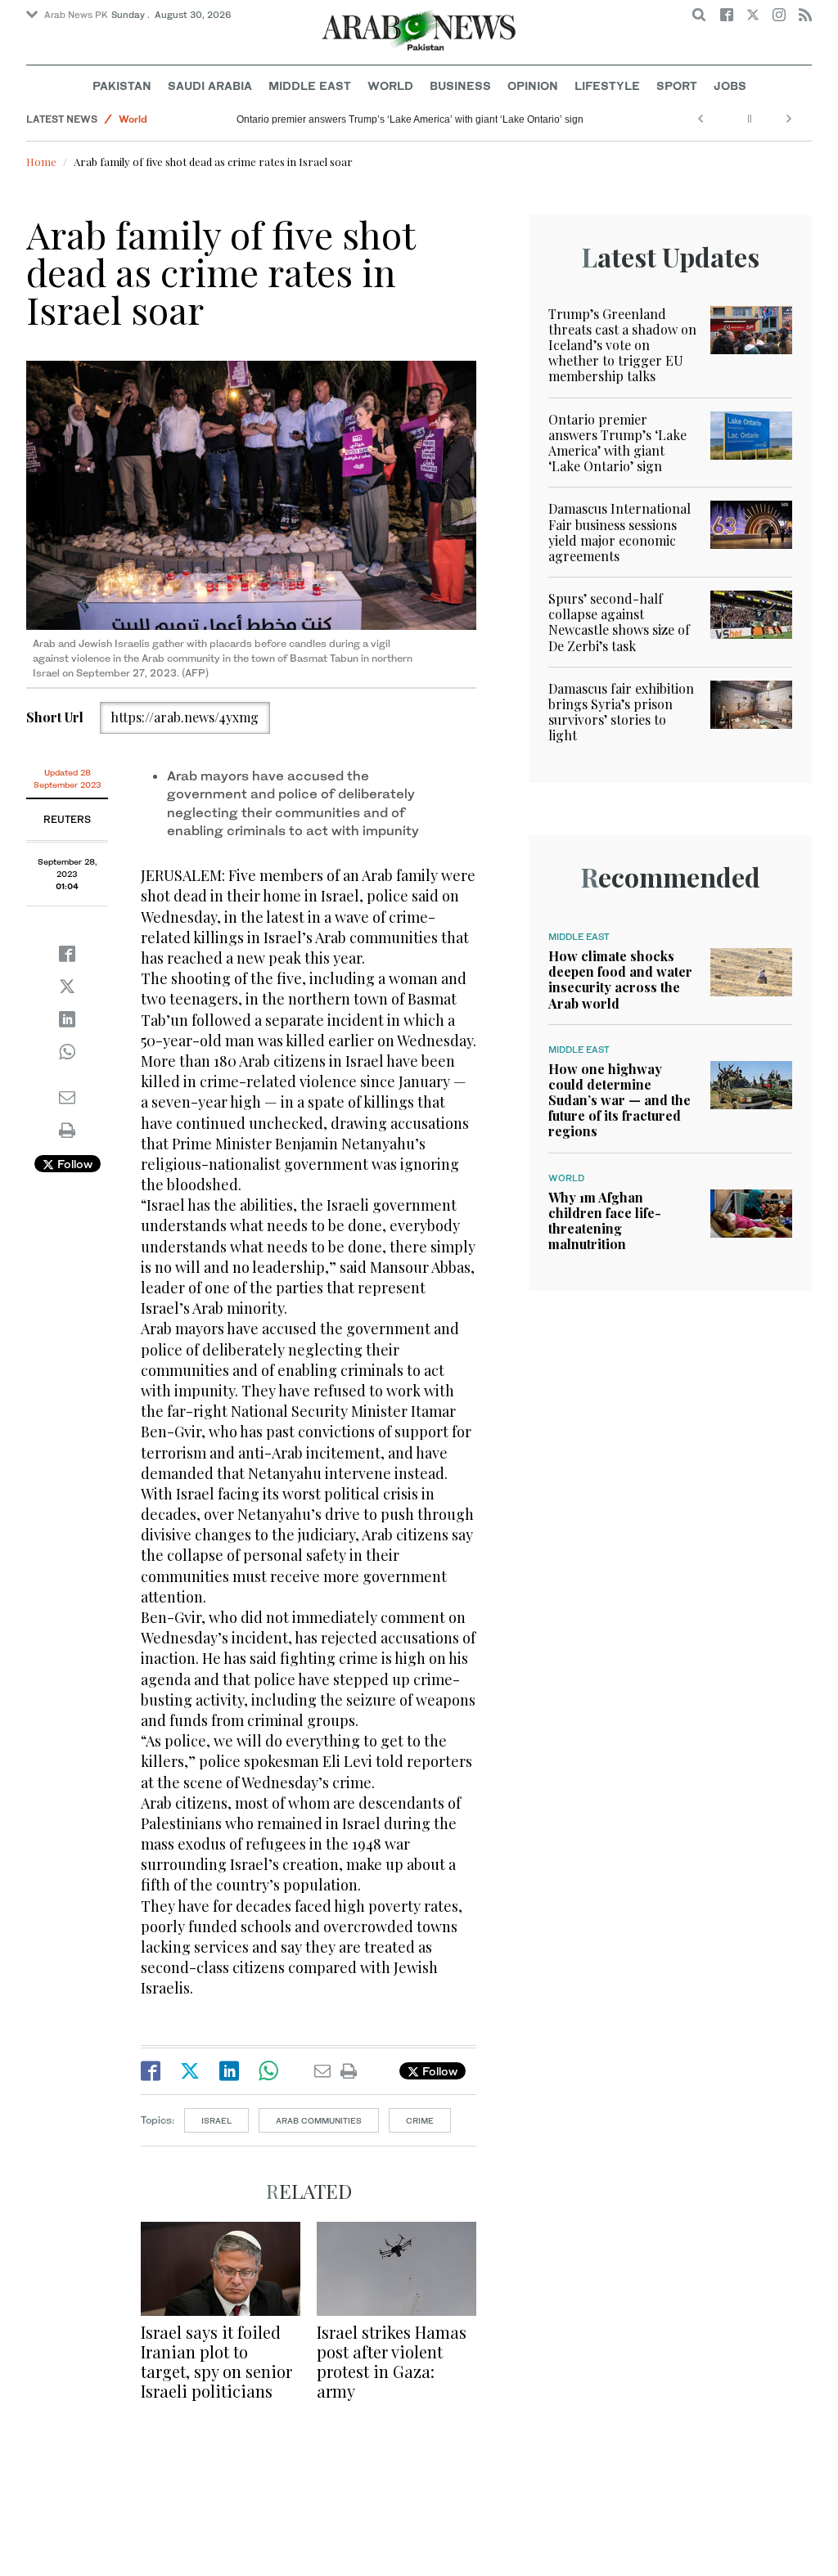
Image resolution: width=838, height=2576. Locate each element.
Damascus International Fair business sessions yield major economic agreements (619, 532)
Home (41, 162)
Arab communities (319, 2120)
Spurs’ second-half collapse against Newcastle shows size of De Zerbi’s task (619, 622)
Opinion (533, 85)
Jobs (730, 85)
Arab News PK (76, 15)
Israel (216, 2120)
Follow (73, 1164)
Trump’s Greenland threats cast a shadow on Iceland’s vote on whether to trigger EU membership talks (622, 345)
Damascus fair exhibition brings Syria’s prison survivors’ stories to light (621, 712)
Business (460, 85)
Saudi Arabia (210, 85)
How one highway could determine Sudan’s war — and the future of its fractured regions (619, 1100)
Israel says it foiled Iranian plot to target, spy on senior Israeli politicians (216, 2361)
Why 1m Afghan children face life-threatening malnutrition (605, 1221)
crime (420, 2120)
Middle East (310, 85)
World (390, 85)
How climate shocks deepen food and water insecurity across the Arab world (620, 980)
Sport (677, 85)
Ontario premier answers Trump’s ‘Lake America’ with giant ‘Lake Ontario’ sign (410, 119)
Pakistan (122, 85)
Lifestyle (607, 85)
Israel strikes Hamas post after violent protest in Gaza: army (392, 2361)
